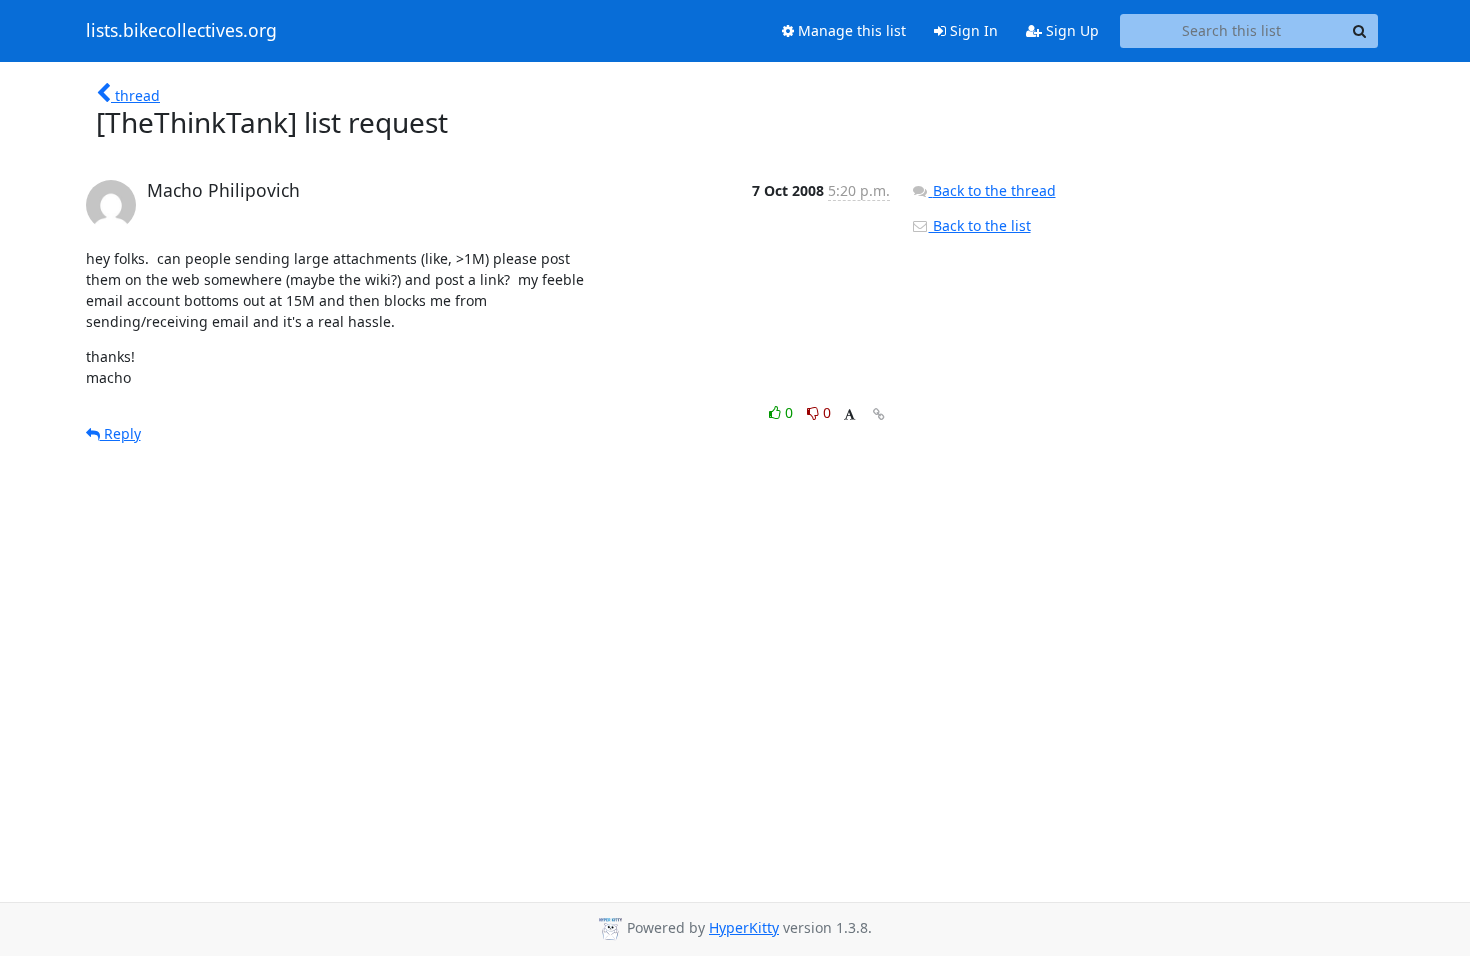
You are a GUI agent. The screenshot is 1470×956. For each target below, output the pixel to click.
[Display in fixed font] (849, 415)
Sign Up (1070, 30)
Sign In (972, 30)
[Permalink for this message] (879, 414)
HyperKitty (744, 927)
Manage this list (850, 30)
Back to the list (980, 225)
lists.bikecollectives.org (181, 31)
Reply (120, 433)
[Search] (1360, 31)
